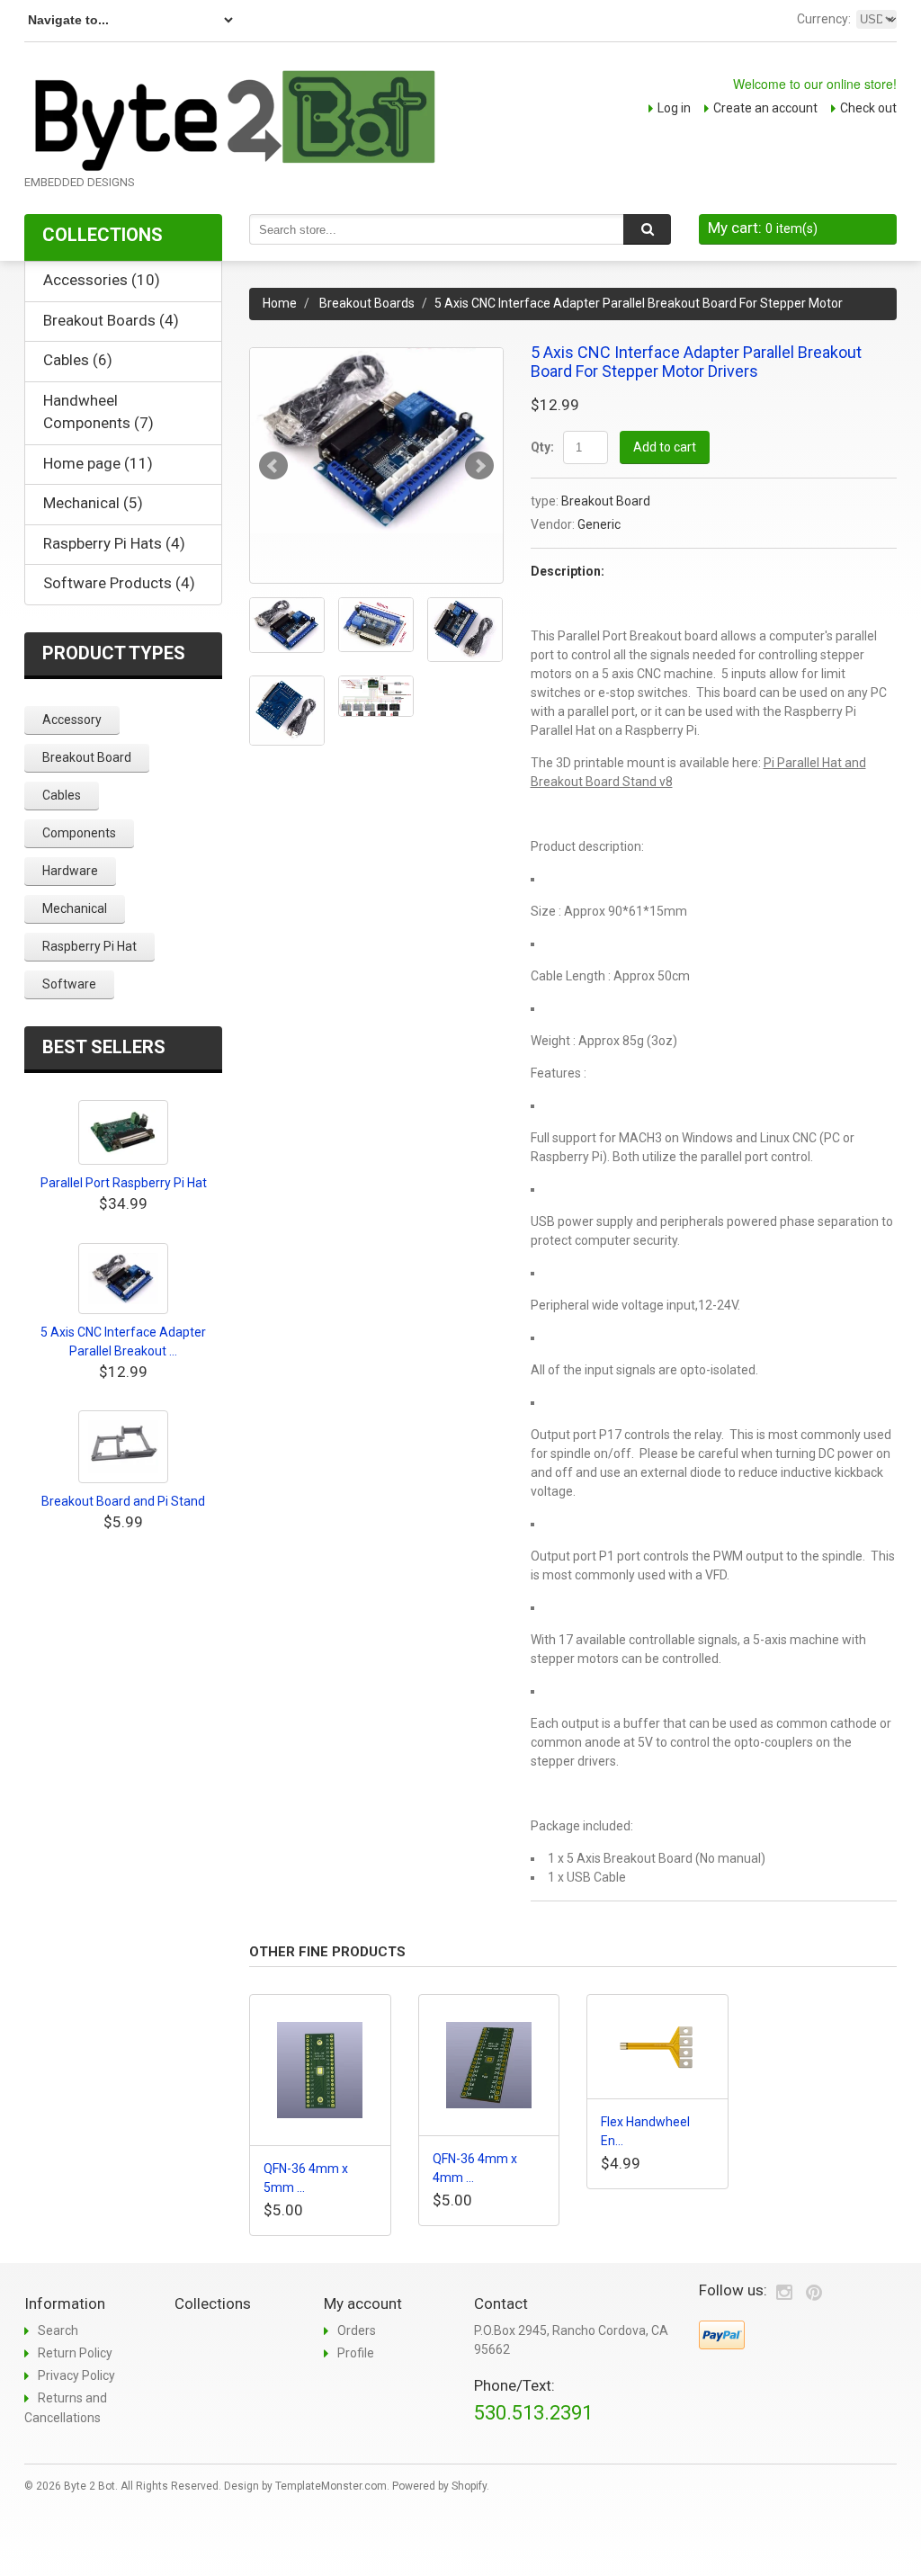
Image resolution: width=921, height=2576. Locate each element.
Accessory (72, 720)
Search (58, 2330)
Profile (356, 2353)
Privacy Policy (76, 2375)
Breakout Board (606, 501)
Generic (599, 524)
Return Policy (75, 2353)
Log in (674, 108)
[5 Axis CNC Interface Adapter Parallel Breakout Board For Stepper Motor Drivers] (376, 441)
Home (280, 303)
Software (69, 984)
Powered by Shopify (439, 2486)
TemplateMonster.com (331, 2486)
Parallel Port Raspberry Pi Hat (124, 1183)
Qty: (542, 447)
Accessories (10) (102, 280)
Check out (868, 108)
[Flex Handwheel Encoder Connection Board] (657, 2047)
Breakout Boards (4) (111, 320)
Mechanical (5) (93, 503)
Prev (273, 466)
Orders (357, 2330)
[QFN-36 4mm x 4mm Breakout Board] (489, 2065)
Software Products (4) (119, 583)
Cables (62, 795)
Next (479, 466)
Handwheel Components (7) (98, 412)
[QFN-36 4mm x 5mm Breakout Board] (320, 2070)
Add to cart (665, 447)
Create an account (765, 108)
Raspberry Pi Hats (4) (114, 543)
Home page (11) (98, 463)
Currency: (824, 19)
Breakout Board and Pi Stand (123, 1501)
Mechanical (75, 908)
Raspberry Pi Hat (89, 946)
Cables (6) (78, 360)
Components (79, 833)
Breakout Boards (367, 303)
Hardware (70, 871)
